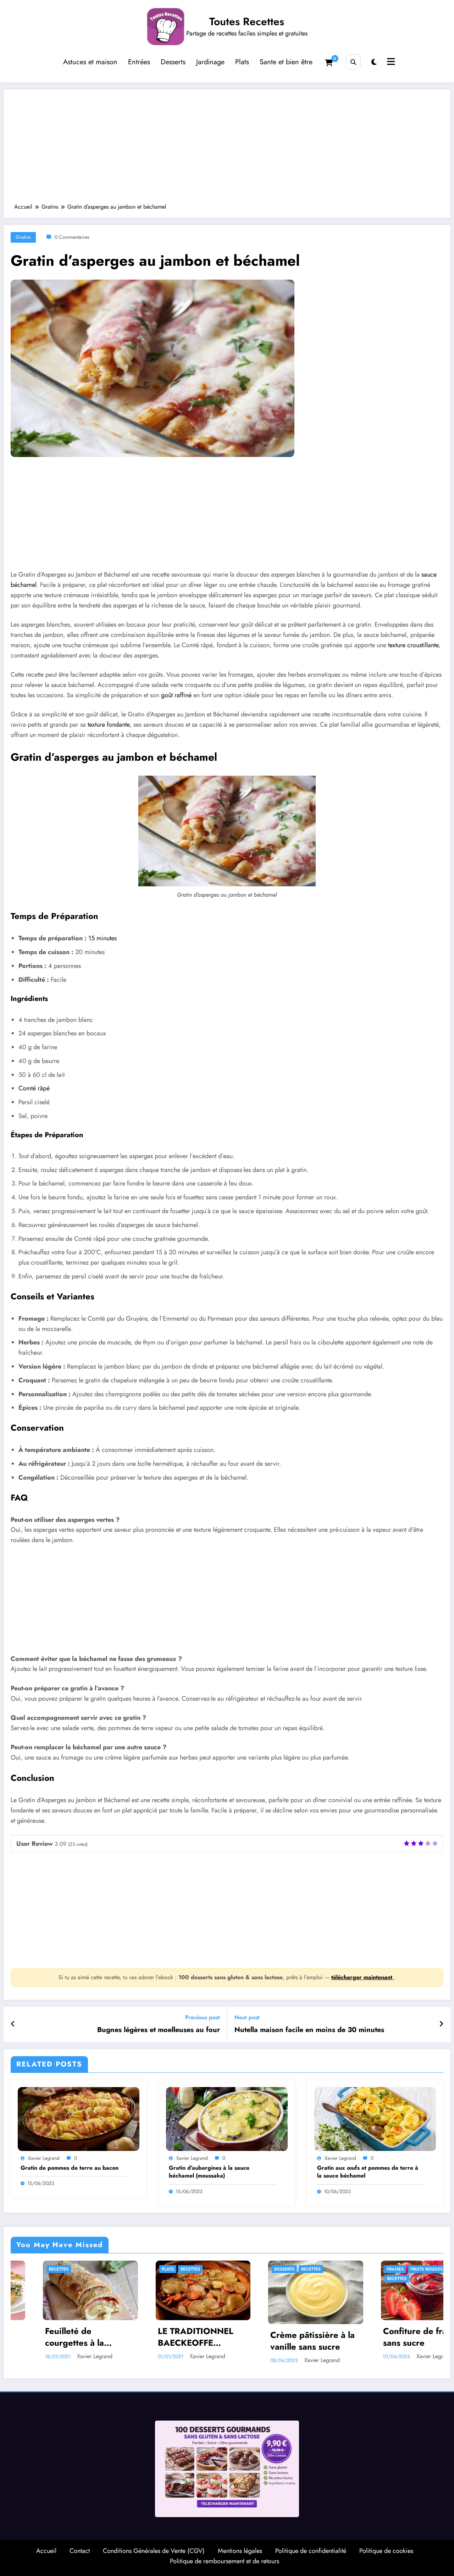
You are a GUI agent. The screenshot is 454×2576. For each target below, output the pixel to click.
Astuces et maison (90, 62)
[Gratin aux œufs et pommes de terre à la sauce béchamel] (375, 2118)
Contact (80, 2551)
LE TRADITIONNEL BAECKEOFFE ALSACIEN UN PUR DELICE (45, 2337)
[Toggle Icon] (390, 62)
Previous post (203, 2017)
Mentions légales (240, 2551)
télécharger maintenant (363, 1977)
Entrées (139, 62)
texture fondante (109, 725)
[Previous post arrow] (13, 2024)
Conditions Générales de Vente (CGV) (154, 2551)
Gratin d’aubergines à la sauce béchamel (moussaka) (209, 2172)
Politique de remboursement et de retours (225, 2561)
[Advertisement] (227, 150)
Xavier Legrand (44, 2158)
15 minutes (103, 938)
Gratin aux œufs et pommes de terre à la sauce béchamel (368, 2172)
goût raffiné (176, 695)
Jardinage (210, 62)
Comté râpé (34, 1088)
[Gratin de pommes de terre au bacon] (79, 2118)
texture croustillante (413, 645)
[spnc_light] (374, 62)
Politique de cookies (386, 2551)
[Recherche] (353, 62)
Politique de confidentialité (311, 2551)
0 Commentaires (72, 237)
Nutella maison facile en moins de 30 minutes (309, 2030)
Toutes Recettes (247, 21)
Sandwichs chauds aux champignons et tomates (388, 2337)
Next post (247, 2017)
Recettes (38, 2269)
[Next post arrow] (441, 2024)
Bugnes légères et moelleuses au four (159, 2030)
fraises (243, 2269)
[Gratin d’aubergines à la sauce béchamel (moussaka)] (227, 2118)
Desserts (173, 62)
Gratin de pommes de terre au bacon (70, 2168)
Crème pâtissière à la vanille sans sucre (161, 2341)
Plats (242, 62)
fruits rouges (274, 2269)
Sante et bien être (286, 62)
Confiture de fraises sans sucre (270, 2337)
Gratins (23, 237)
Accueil (46, 2551)
